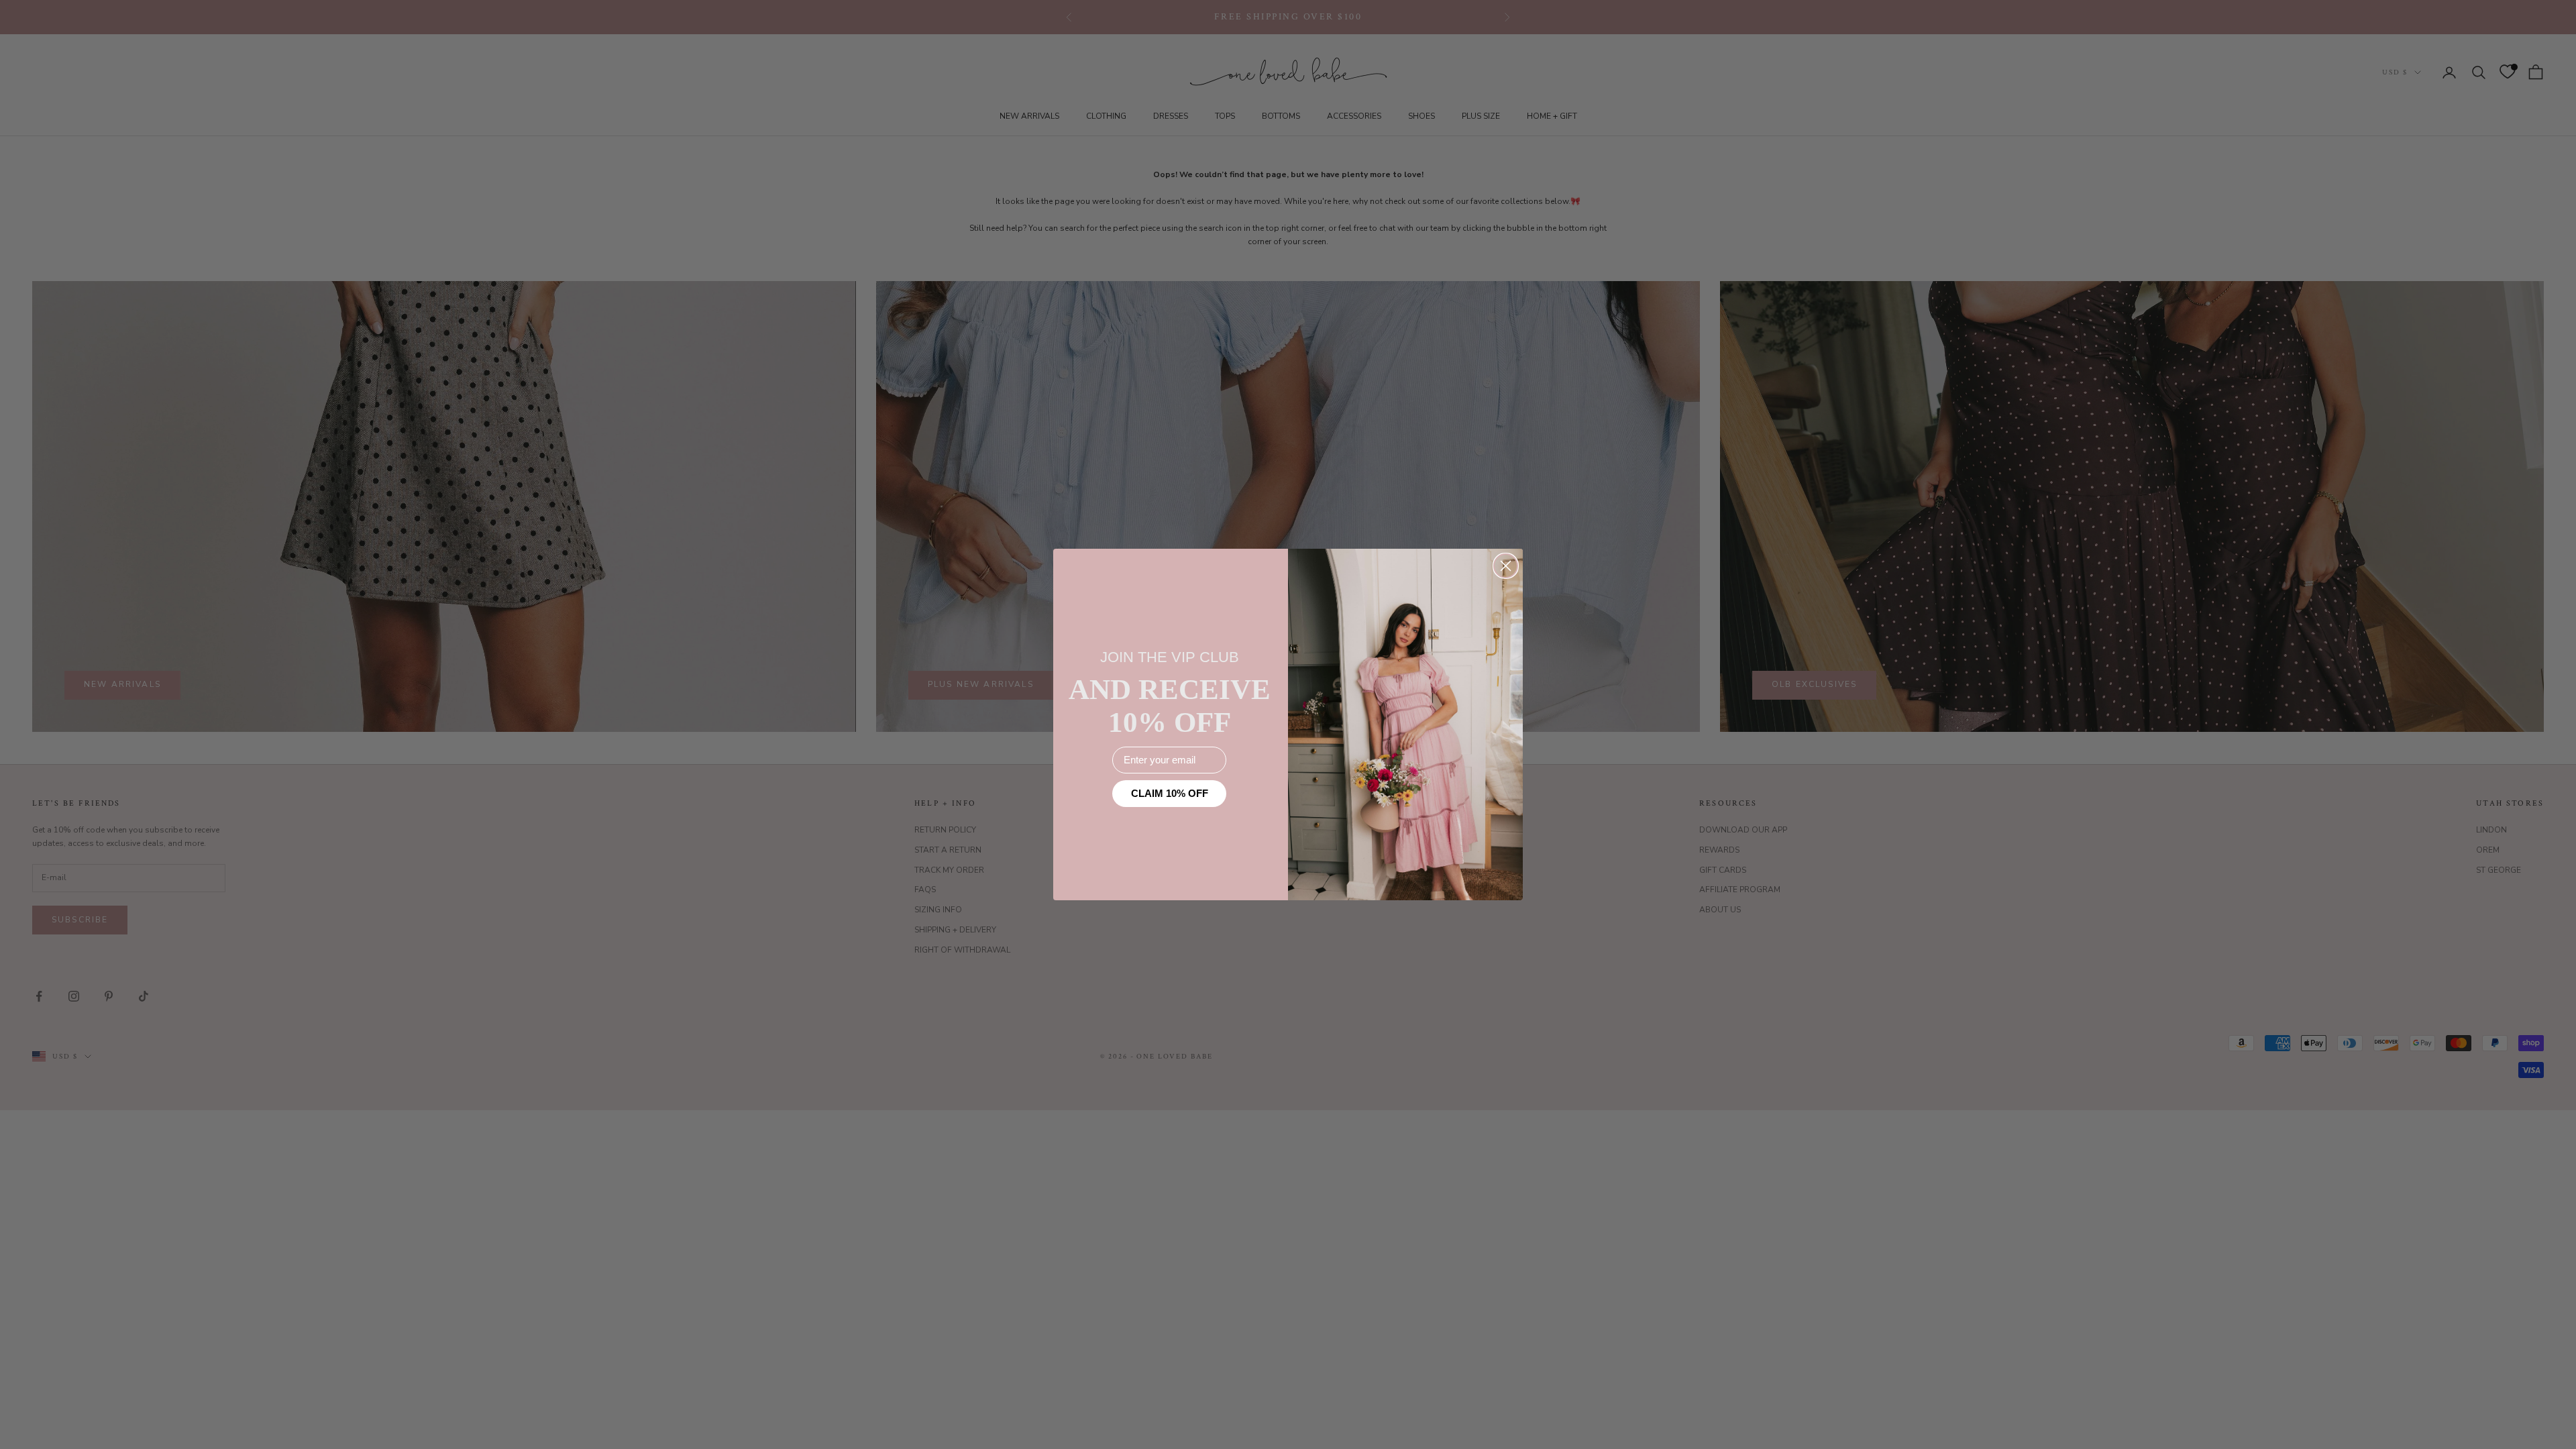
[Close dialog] (1506, 566)
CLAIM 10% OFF (1170, 793)
